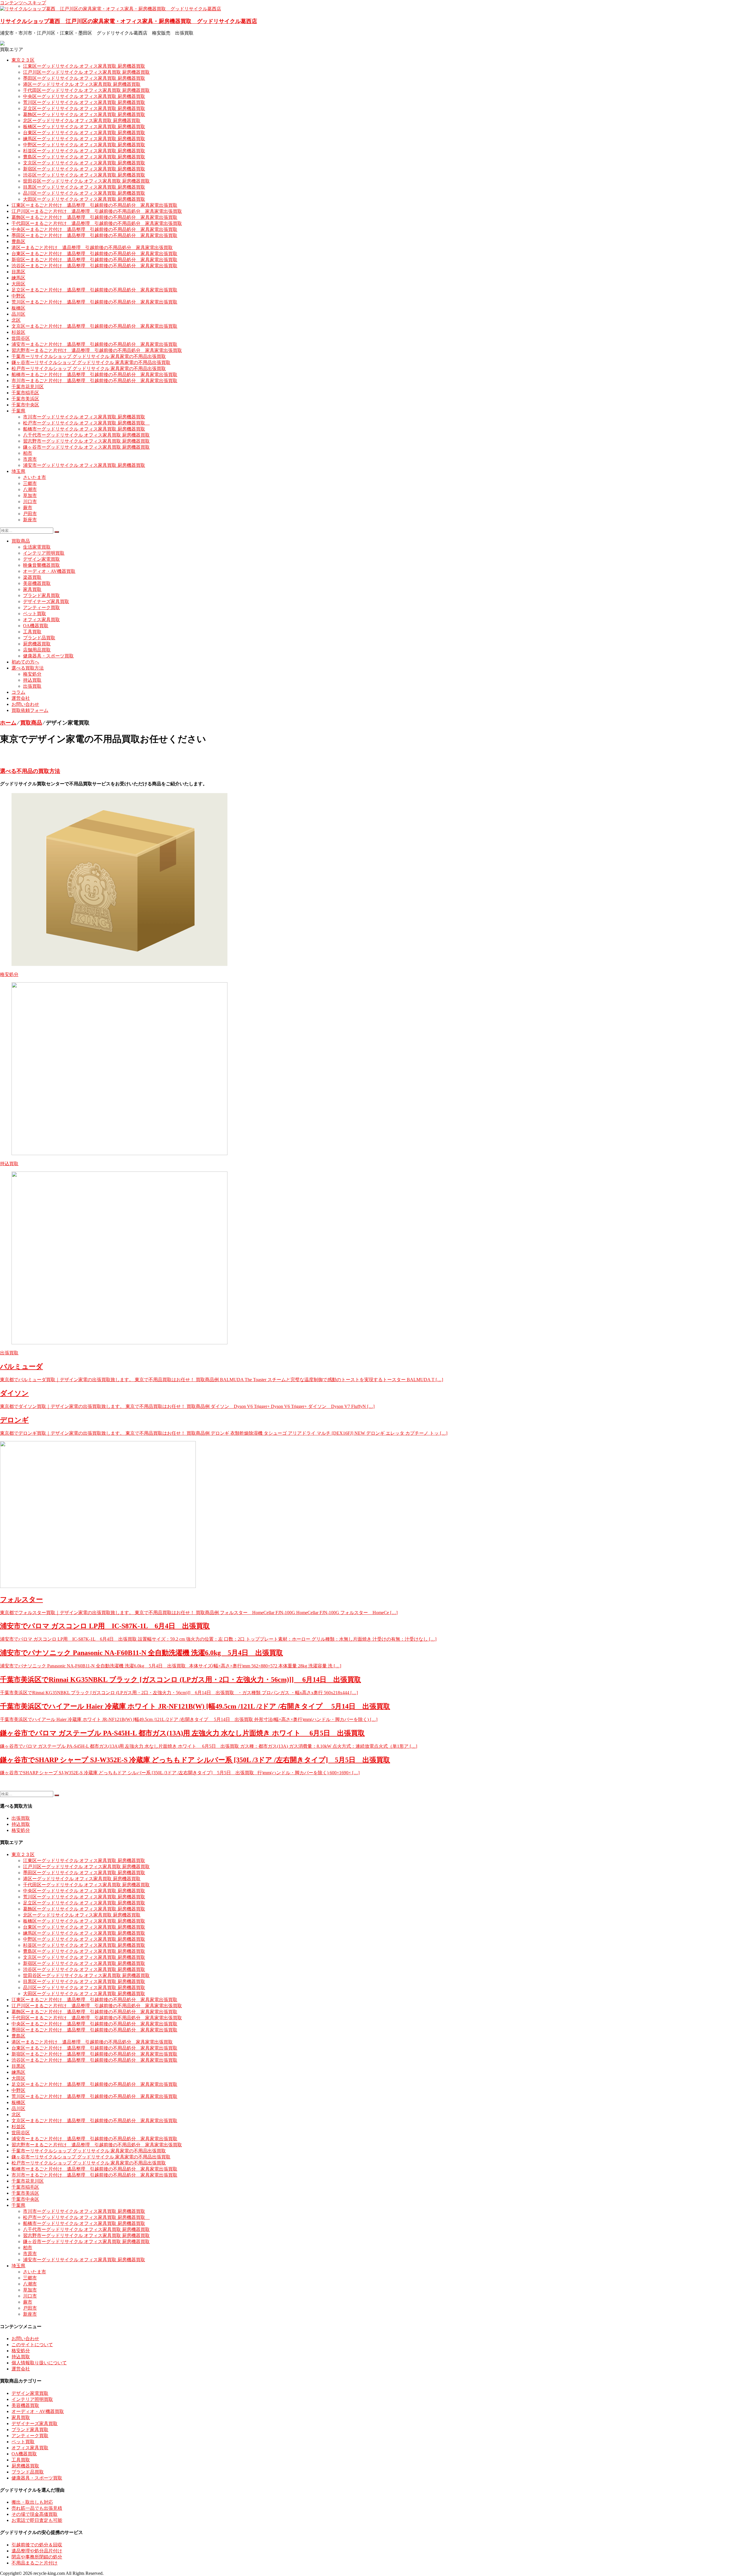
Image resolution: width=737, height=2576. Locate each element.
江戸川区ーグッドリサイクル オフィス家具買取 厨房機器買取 (86, 72)
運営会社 (21, 698)
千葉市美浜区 (25, 399)
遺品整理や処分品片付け (37, 2551)
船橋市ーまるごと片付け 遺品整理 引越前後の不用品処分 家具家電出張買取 (94, 375)
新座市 (30, 520)
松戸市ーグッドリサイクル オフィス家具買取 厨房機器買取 (86, 423)
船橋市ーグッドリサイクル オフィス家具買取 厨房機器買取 (84, 429)
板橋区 (18, 308)
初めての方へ (25, 662)
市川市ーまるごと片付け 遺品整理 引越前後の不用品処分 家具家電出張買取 (94, 381)
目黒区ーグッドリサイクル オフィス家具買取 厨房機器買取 (84, 187)
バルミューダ (21, 1366)
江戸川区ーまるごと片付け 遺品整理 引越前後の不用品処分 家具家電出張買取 (97, 211)
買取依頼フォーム (30, 710)
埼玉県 (18, 471)
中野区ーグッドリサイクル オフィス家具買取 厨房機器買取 (84, 145)
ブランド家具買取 (41, 595)
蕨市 (28, 508)
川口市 (30, 502)
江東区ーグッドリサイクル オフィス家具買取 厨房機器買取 (84, 66)
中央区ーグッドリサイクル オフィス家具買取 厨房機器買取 (84, 96)
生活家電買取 (37, 547)
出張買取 (32, 686)
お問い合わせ (25, 704)
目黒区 (18, 272)
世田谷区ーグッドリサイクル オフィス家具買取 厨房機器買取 (86, 181)
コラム (18, 692)
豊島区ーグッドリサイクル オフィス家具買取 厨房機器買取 (84, 157)
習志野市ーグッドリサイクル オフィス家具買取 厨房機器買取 (86, 441)
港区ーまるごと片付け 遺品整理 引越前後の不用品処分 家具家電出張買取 (92, 248)
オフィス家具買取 (41, 620)
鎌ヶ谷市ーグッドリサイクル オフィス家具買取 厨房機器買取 (86, 447)
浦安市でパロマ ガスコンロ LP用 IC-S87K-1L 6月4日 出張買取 (105, 1626)
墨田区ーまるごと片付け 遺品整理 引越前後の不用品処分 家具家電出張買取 (94, 235)
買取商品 (21, 541)
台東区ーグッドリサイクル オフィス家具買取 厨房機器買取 (84, 133)
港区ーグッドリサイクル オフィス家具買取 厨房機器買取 (82, 84)
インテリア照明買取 (44, 553)
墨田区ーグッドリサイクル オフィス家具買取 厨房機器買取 (84, 78)
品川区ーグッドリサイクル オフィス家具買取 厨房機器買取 (84, 193)
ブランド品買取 (39, 638)
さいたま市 (35, 477)
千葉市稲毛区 (25, 393)
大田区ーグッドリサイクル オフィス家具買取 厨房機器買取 (84, 199)
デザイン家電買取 (41, 559)
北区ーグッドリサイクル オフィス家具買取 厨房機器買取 (82, 121)
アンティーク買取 (41, 607)
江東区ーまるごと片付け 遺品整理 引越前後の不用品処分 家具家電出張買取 (94, 205)
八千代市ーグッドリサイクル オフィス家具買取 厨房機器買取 (86, 435)
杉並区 (18, 332)
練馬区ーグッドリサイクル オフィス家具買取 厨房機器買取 (84, 139)
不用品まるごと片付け (35, 2563)
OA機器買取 (36, 626)
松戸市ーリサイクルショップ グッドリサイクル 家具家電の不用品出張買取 (89, 368)
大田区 (18, 284)
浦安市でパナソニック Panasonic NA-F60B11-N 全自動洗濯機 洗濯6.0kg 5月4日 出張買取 (141, 1653)
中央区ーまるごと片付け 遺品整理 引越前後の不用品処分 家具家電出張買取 (94, 229)
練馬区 (18, 278)
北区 (16, 320)
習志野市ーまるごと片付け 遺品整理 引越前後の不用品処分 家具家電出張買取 (97, 350)
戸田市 (30, 514)
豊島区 (18, 241)
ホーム (8, 723)
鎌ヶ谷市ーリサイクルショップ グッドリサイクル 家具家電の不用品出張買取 (91, 362)
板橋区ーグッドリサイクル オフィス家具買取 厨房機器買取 (84, 127)
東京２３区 (23, 60)
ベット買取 (35, 614)
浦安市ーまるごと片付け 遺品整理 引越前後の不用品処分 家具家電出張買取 (94, 344)
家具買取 (32, 589)
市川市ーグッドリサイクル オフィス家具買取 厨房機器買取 (84, 417)
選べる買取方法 (28, 668)
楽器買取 (32, 577)
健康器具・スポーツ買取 (48, 656)
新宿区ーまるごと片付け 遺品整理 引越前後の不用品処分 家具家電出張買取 (94, 260)
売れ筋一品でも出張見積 (37, 2508)
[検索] (57, 532)
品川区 (18, 314)
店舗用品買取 (37, 650)
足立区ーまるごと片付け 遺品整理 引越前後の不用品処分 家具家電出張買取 (94, 290)
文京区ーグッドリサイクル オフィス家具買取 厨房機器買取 (84, 163)
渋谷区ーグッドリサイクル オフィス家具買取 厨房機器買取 (84, 175)
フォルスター (21, 1599)
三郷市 (30, 483)
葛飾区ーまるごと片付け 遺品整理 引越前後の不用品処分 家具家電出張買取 (94, 217)
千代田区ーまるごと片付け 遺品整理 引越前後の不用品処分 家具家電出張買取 (97, 223)
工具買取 (32, 632)
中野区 (18, 296)
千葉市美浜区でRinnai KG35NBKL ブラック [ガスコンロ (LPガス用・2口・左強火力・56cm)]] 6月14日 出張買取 (181, 1680)
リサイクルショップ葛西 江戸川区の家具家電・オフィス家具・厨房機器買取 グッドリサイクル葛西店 (129, 21)
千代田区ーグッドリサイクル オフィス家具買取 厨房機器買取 (86, 90)
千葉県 (18, 411)
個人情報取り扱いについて (39, 2363)
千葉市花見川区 (28, 387)
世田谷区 (21, 338)
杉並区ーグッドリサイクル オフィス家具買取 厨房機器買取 (84, 151)
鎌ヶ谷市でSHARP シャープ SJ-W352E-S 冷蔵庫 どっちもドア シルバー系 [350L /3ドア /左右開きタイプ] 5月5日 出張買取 (195, 1760)
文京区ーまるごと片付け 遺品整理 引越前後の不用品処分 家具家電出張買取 (94, 326)
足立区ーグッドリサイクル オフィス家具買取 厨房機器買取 (84, 108)
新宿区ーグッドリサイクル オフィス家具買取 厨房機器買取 (84, 169)
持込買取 (32, 680)
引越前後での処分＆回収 (37, 2545)
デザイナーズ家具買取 (46, 601)
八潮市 (30, 489)
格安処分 (32, 674)
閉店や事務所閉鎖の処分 (37, 2557)
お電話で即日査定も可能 (37, 2520)
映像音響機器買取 (41, 565)
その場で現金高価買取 (35, 2514)
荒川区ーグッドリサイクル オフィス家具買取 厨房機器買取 (84, 102)
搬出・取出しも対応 (32, 2502)
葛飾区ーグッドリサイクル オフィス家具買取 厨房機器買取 (84, 114)
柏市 (28, 453)
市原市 (30, 459)
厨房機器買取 (37, 644)
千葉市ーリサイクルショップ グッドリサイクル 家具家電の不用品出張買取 (89, 356)
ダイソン (14, 1393)
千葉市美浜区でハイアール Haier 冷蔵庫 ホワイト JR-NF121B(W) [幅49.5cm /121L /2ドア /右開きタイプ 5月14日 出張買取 (195, 1706)
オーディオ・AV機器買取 (49, 571)
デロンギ (14, 1420)
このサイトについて (32, 2345)
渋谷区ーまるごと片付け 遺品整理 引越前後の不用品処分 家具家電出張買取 (94, 266)
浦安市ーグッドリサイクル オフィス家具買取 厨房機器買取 (84, 465)
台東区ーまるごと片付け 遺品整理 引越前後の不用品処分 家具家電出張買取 (94, 254)
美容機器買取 (37, 583)
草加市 (30, 495)
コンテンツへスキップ (23, 3)
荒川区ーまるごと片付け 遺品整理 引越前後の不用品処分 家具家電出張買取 (94, 302)
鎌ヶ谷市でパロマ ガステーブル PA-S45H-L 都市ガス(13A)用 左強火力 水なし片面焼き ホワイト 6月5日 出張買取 (182, 1733)
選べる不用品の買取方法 (30, 771)
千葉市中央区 (25, 405)
